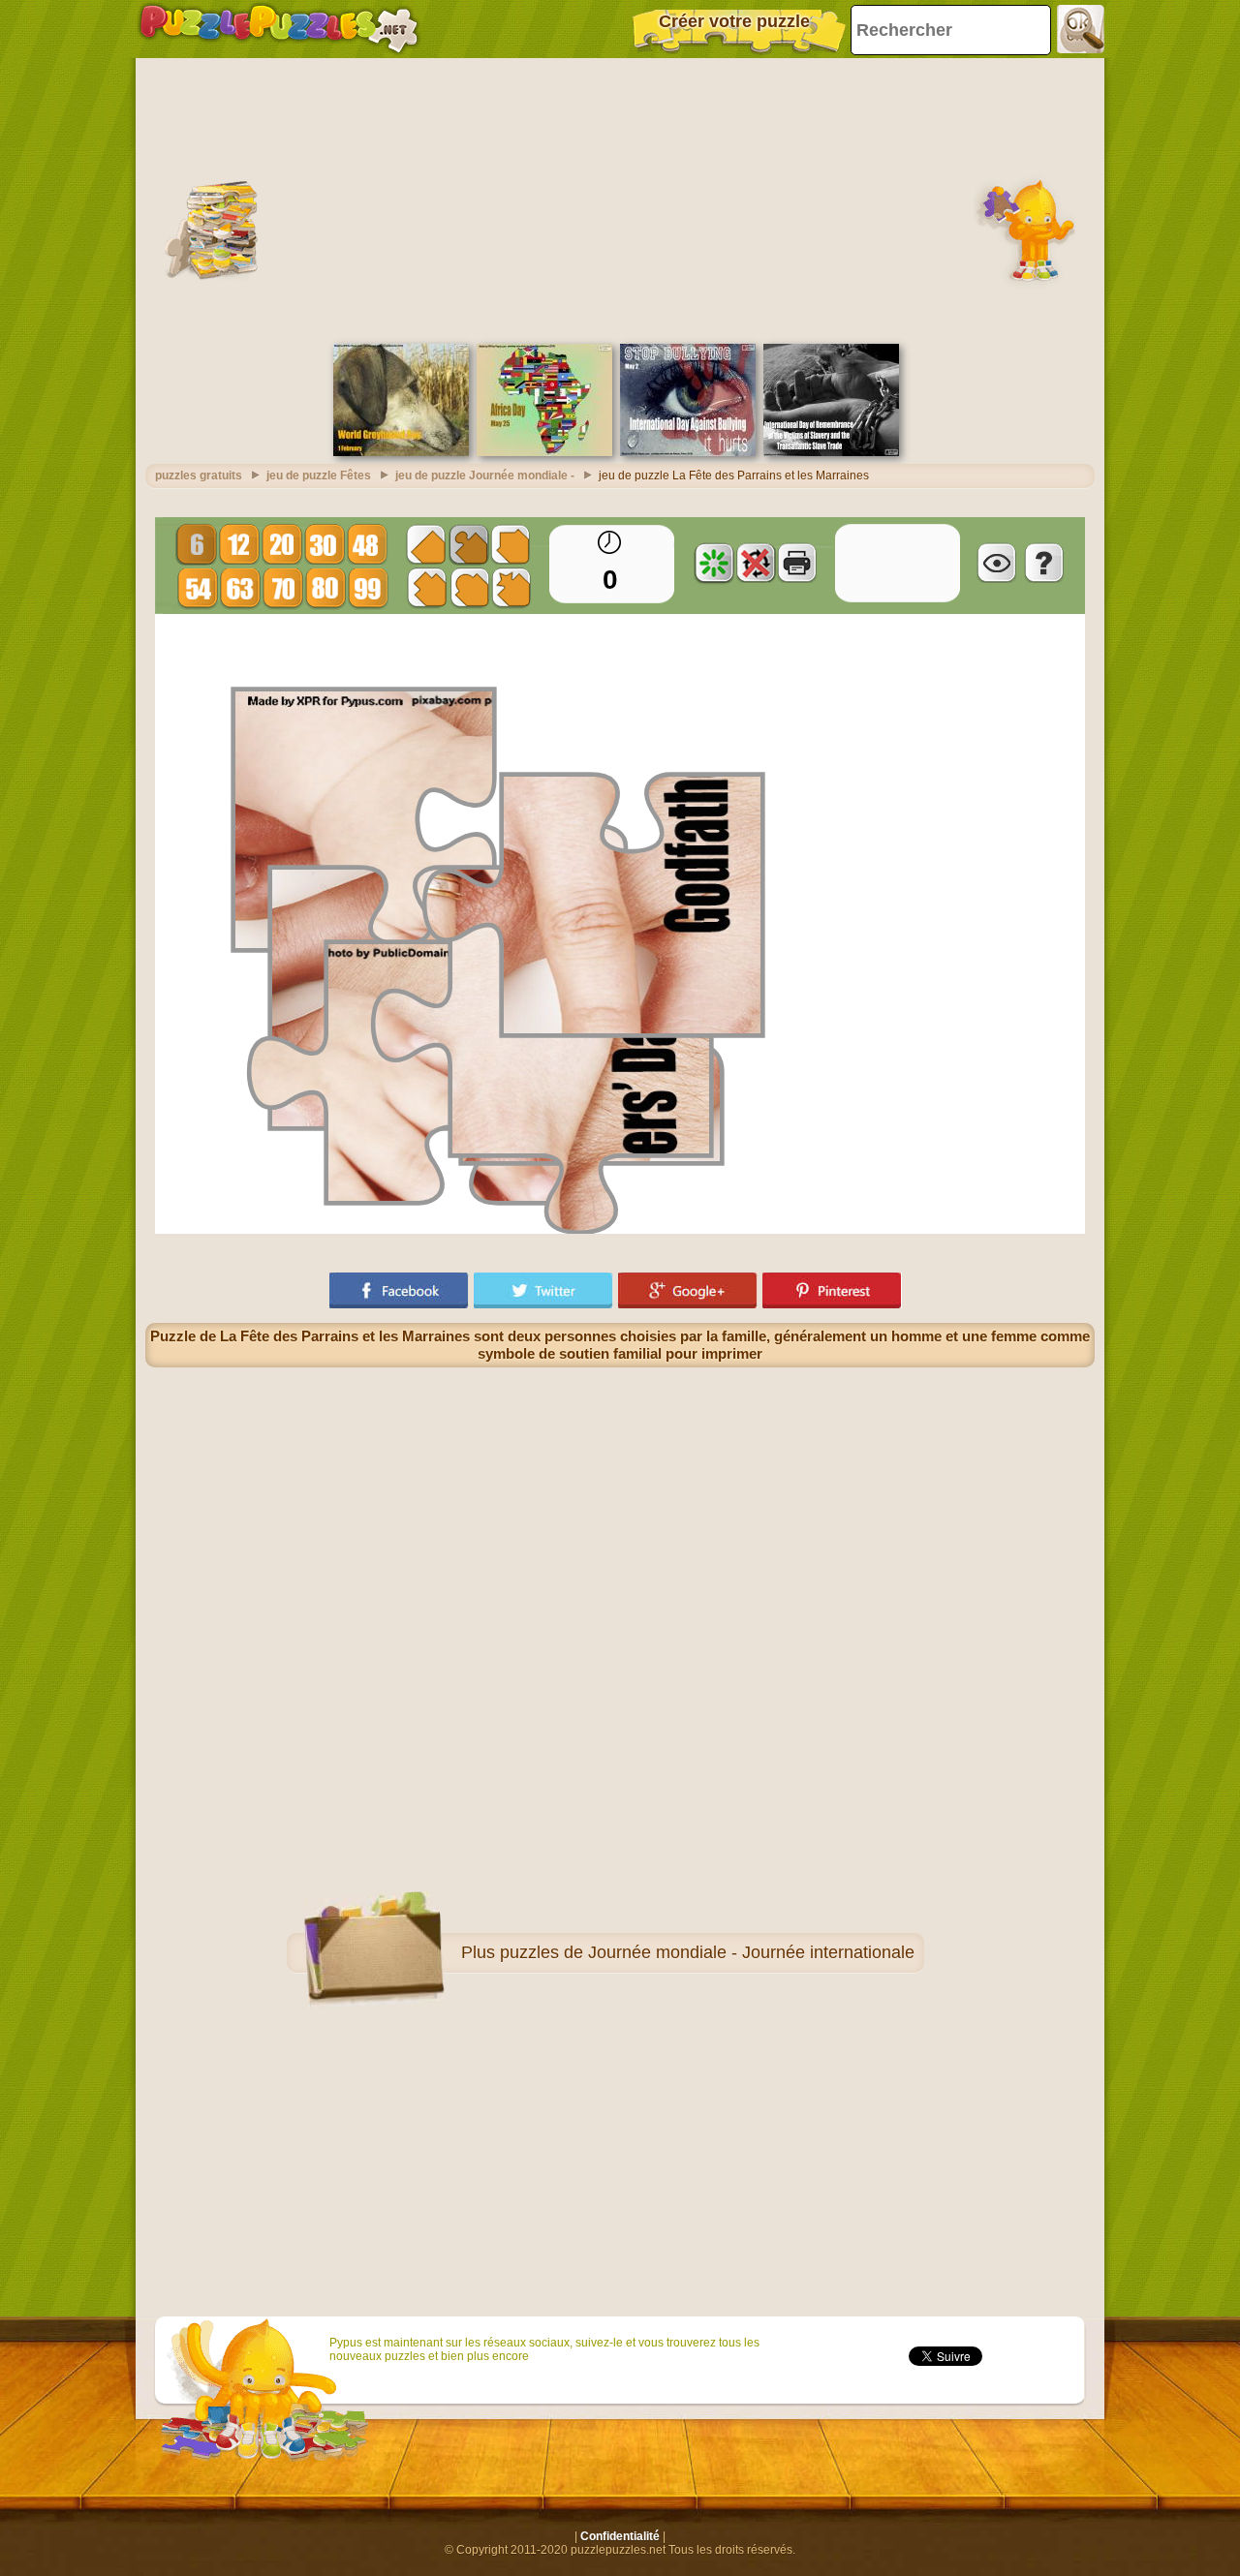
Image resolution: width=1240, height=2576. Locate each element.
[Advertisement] (620, 199)
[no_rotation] (756, 563)
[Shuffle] (714, 563)
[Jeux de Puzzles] (279, 29)
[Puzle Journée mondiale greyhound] (401, 452)
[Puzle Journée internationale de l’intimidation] (688, 452)
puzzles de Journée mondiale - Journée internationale (707, 1952)
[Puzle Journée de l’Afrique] (544, 452)
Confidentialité (620, 2536)
